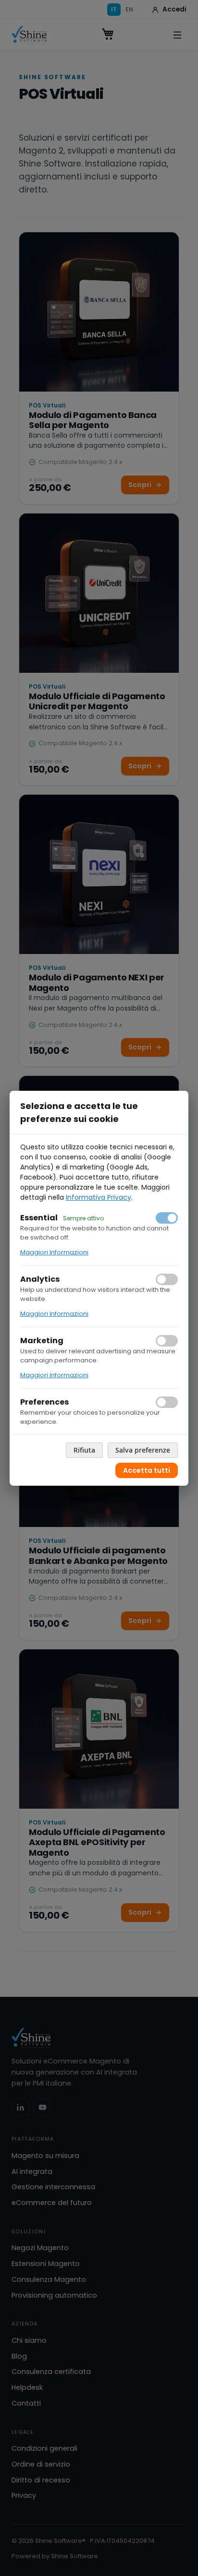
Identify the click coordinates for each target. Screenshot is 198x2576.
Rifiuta (84, 1450)
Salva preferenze (143, 1450)
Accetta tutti (147, 1470)
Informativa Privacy (99, 1197)
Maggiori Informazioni (54, 1252)
